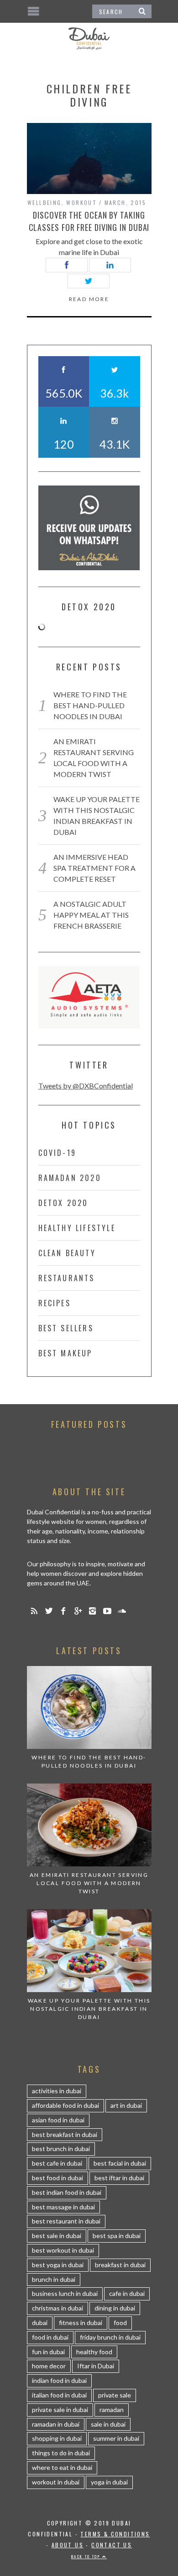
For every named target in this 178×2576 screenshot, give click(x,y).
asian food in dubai (58, 2120)
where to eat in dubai (62, 2467)
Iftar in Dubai (96, 2366)
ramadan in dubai (56, 2424)
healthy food (94, 2352)
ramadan (112, 2410)
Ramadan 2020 (70, 1178)
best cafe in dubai (57, 2163)
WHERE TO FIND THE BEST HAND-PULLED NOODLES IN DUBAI (90, 705)
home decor (49, 2366)
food (120, 2323)
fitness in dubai (81, 2323)
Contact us (112, 2545)
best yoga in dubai (58, 2265)
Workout (81, 202)
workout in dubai (56, 2482)
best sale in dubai (57, 2236)
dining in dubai (115, 2308)
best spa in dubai (117, 2236)
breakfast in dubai (120, 2265)
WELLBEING (44, 202)
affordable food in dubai (65, 2105)
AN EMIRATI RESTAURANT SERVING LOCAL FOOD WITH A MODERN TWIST (89, 1883)
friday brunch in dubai (110, 2337)
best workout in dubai (63, 2250)
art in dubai (126, 2105)
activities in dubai (57, 2091)
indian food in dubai (59, 2380)
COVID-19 (58, 1153)
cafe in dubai (127, 2293)
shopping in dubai (57, 2438)
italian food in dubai (59, 2395)
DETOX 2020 (63, 1203)
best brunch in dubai (61, 2149)
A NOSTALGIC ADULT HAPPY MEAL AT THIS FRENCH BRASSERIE (91, 915)
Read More (89, 299)
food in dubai (50, 2337)
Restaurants (67, 1278)
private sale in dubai (60, 2410)
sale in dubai (108, 2424)
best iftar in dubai (119, 2178)
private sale (115, 2395)
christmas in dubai (58, 2308)
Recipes (55, 1303)
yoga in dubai (109, 2482)
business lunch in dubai (65, 2293)
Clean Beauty (67, 1253)
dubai (40, 2323)
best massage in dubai (63, 2207)
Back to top (87, 2556)
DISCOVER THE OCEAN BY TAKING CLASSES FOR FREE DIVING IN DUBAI (89, 221)
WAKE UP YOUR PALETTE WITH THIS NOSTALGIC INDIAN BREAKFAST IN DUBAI (89, 2009)
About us (68, 2545)
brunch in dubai (54, 2279)
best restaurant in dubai (66, 2221)
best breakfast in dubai (65, 2134)
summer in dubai (116, 2438)
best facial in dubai (120, 2163)
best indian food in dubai (67, 2192)
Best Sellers (66, 1328)
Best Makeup (65, 1353)
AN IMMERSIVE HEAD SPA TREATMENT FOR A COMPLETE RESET (94, 868)
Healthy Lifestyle (77, 1228)
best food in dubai (58, 2178)
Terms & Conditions (115, 2534)
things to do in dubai (61, 2453)
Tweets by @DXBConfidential (86, 1086)
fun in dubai (48, 2352)
